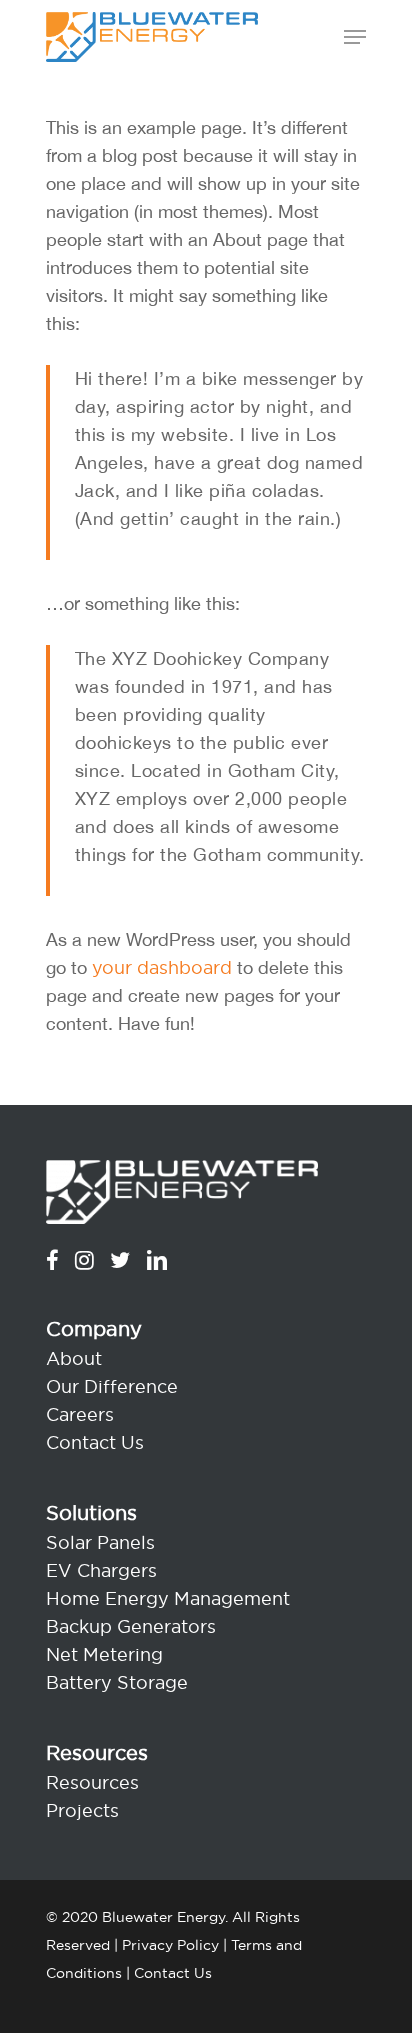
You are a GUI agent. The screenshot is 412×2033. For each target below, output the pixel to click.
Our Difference (112, 1386)
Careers (80, 1414)
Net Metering (104, 1654)
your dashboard (162, 967)
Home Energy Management (168, 1598)
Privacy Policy (170, 1945)
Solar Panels (100, 1542)
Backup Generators (131, 1626)
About (74, 1358)
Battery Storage (117, 1682)
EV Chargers (101, 1570)
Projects (82, 1810)
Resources (92, 1782)
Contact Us (95, 1442)
